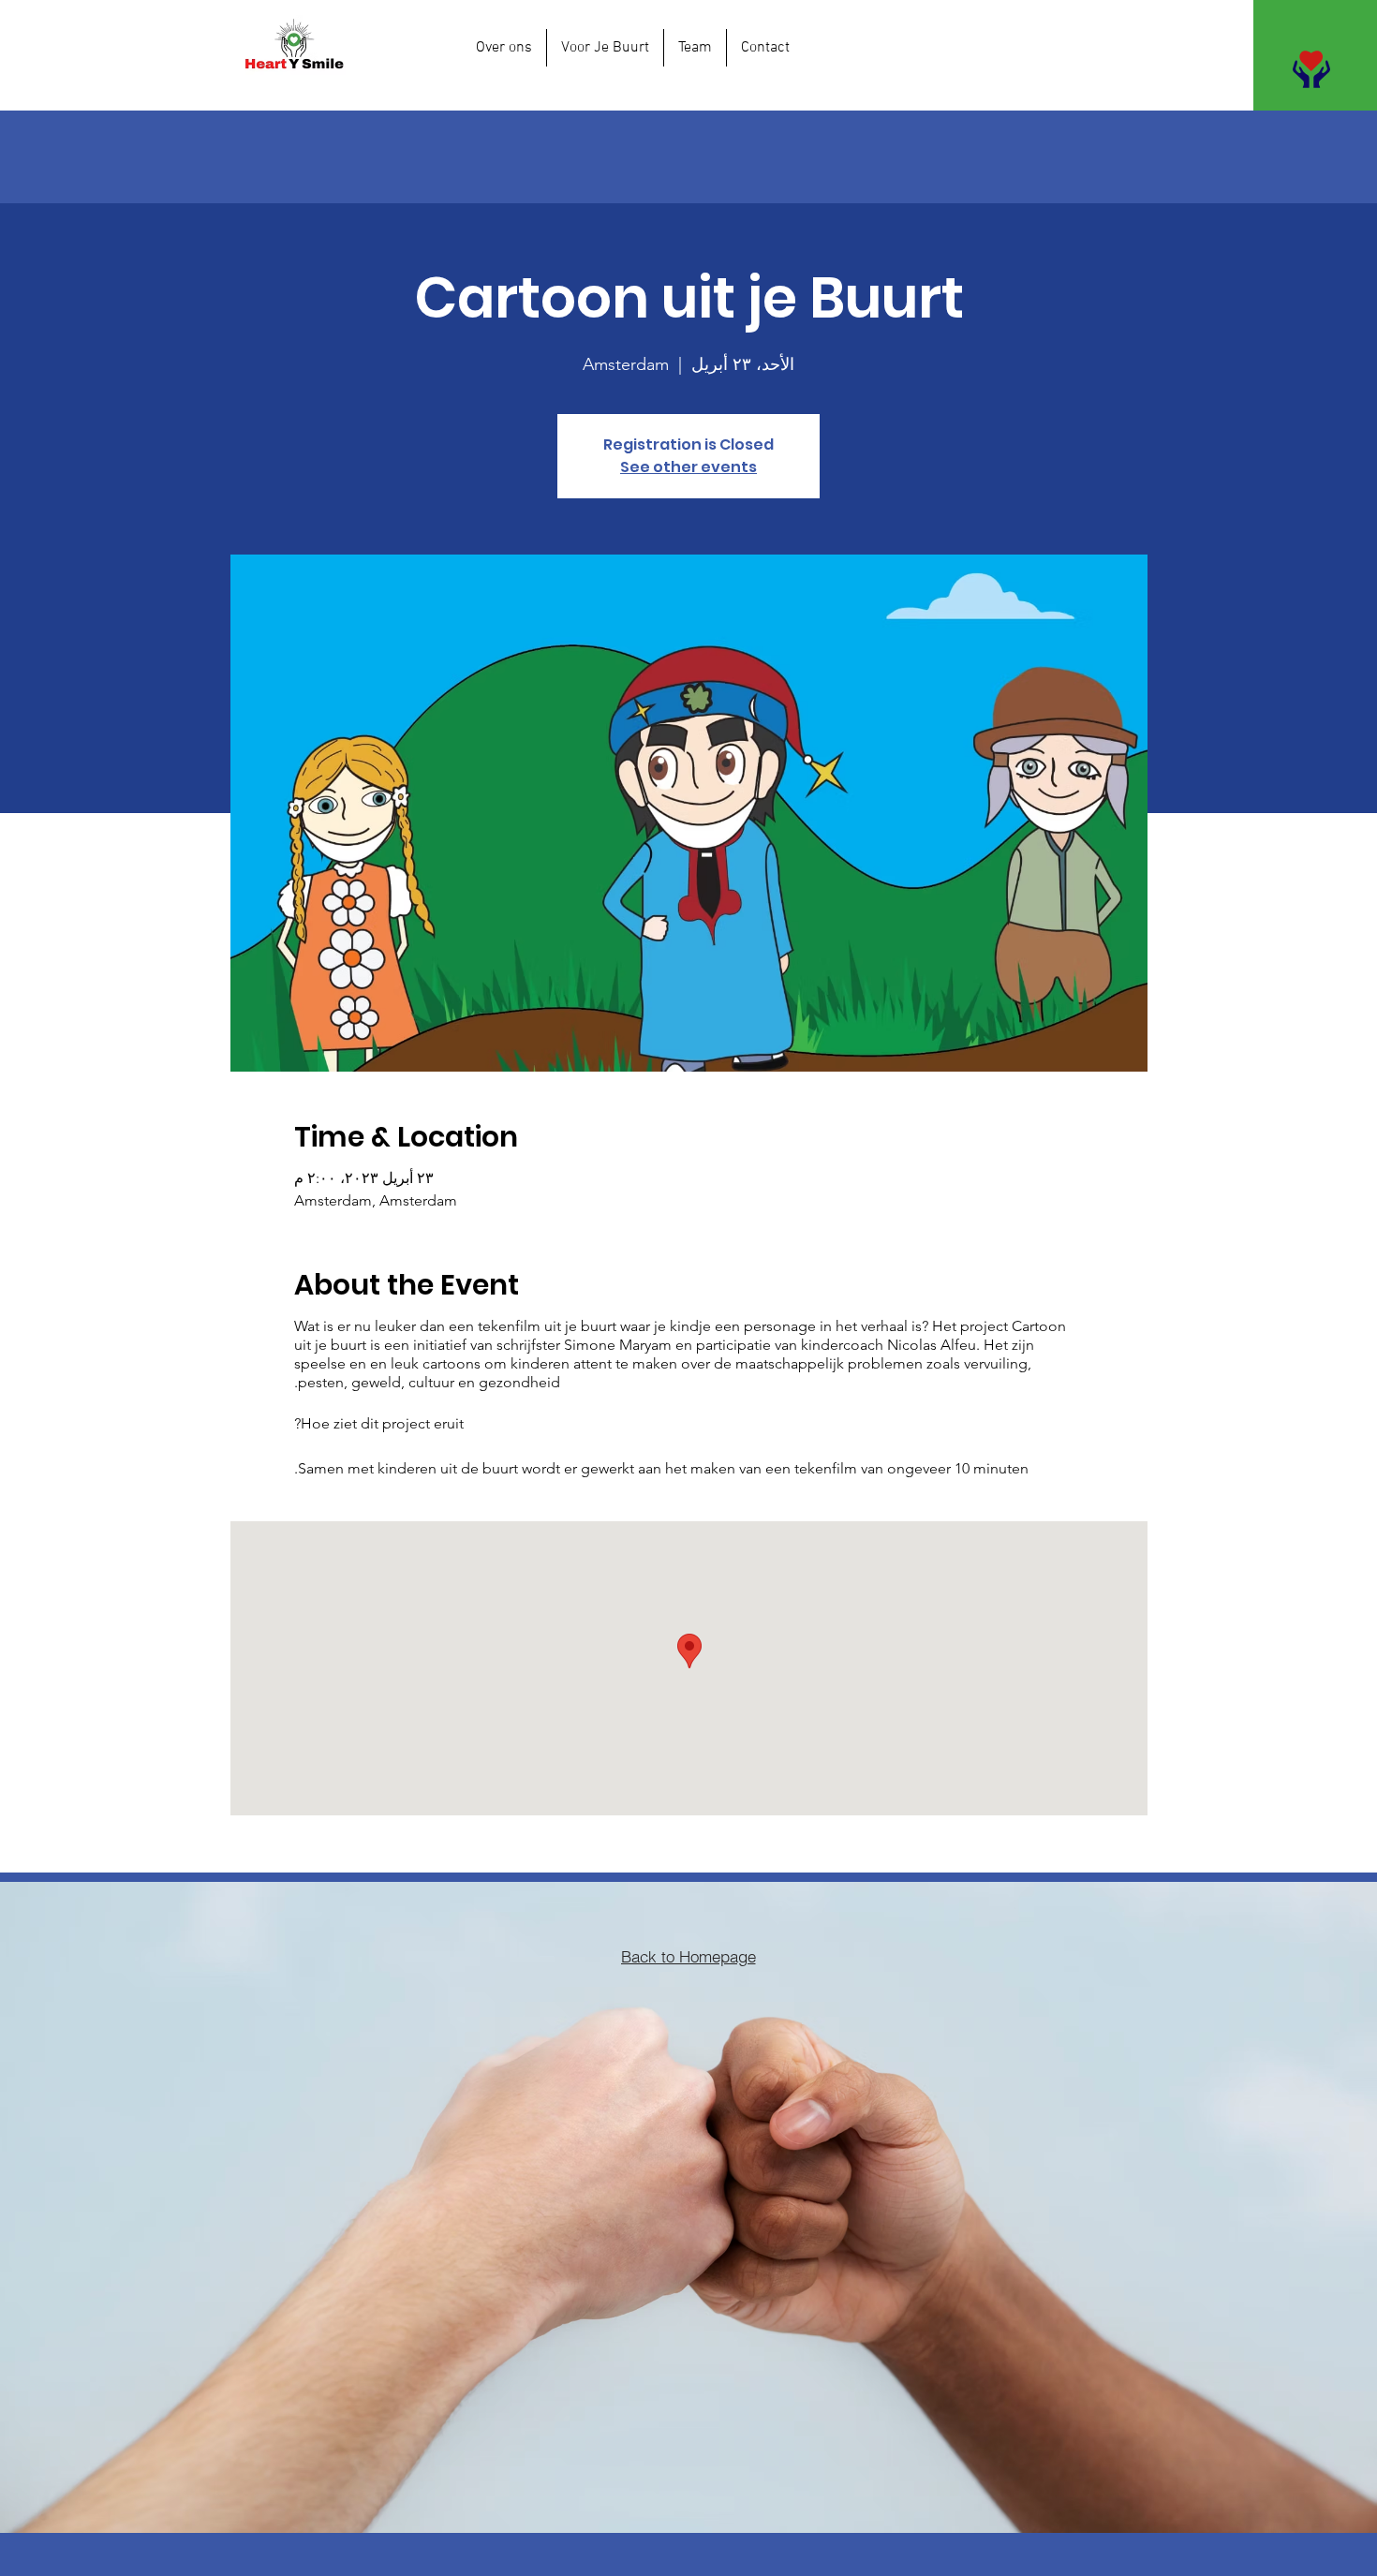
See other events (688, 467)
